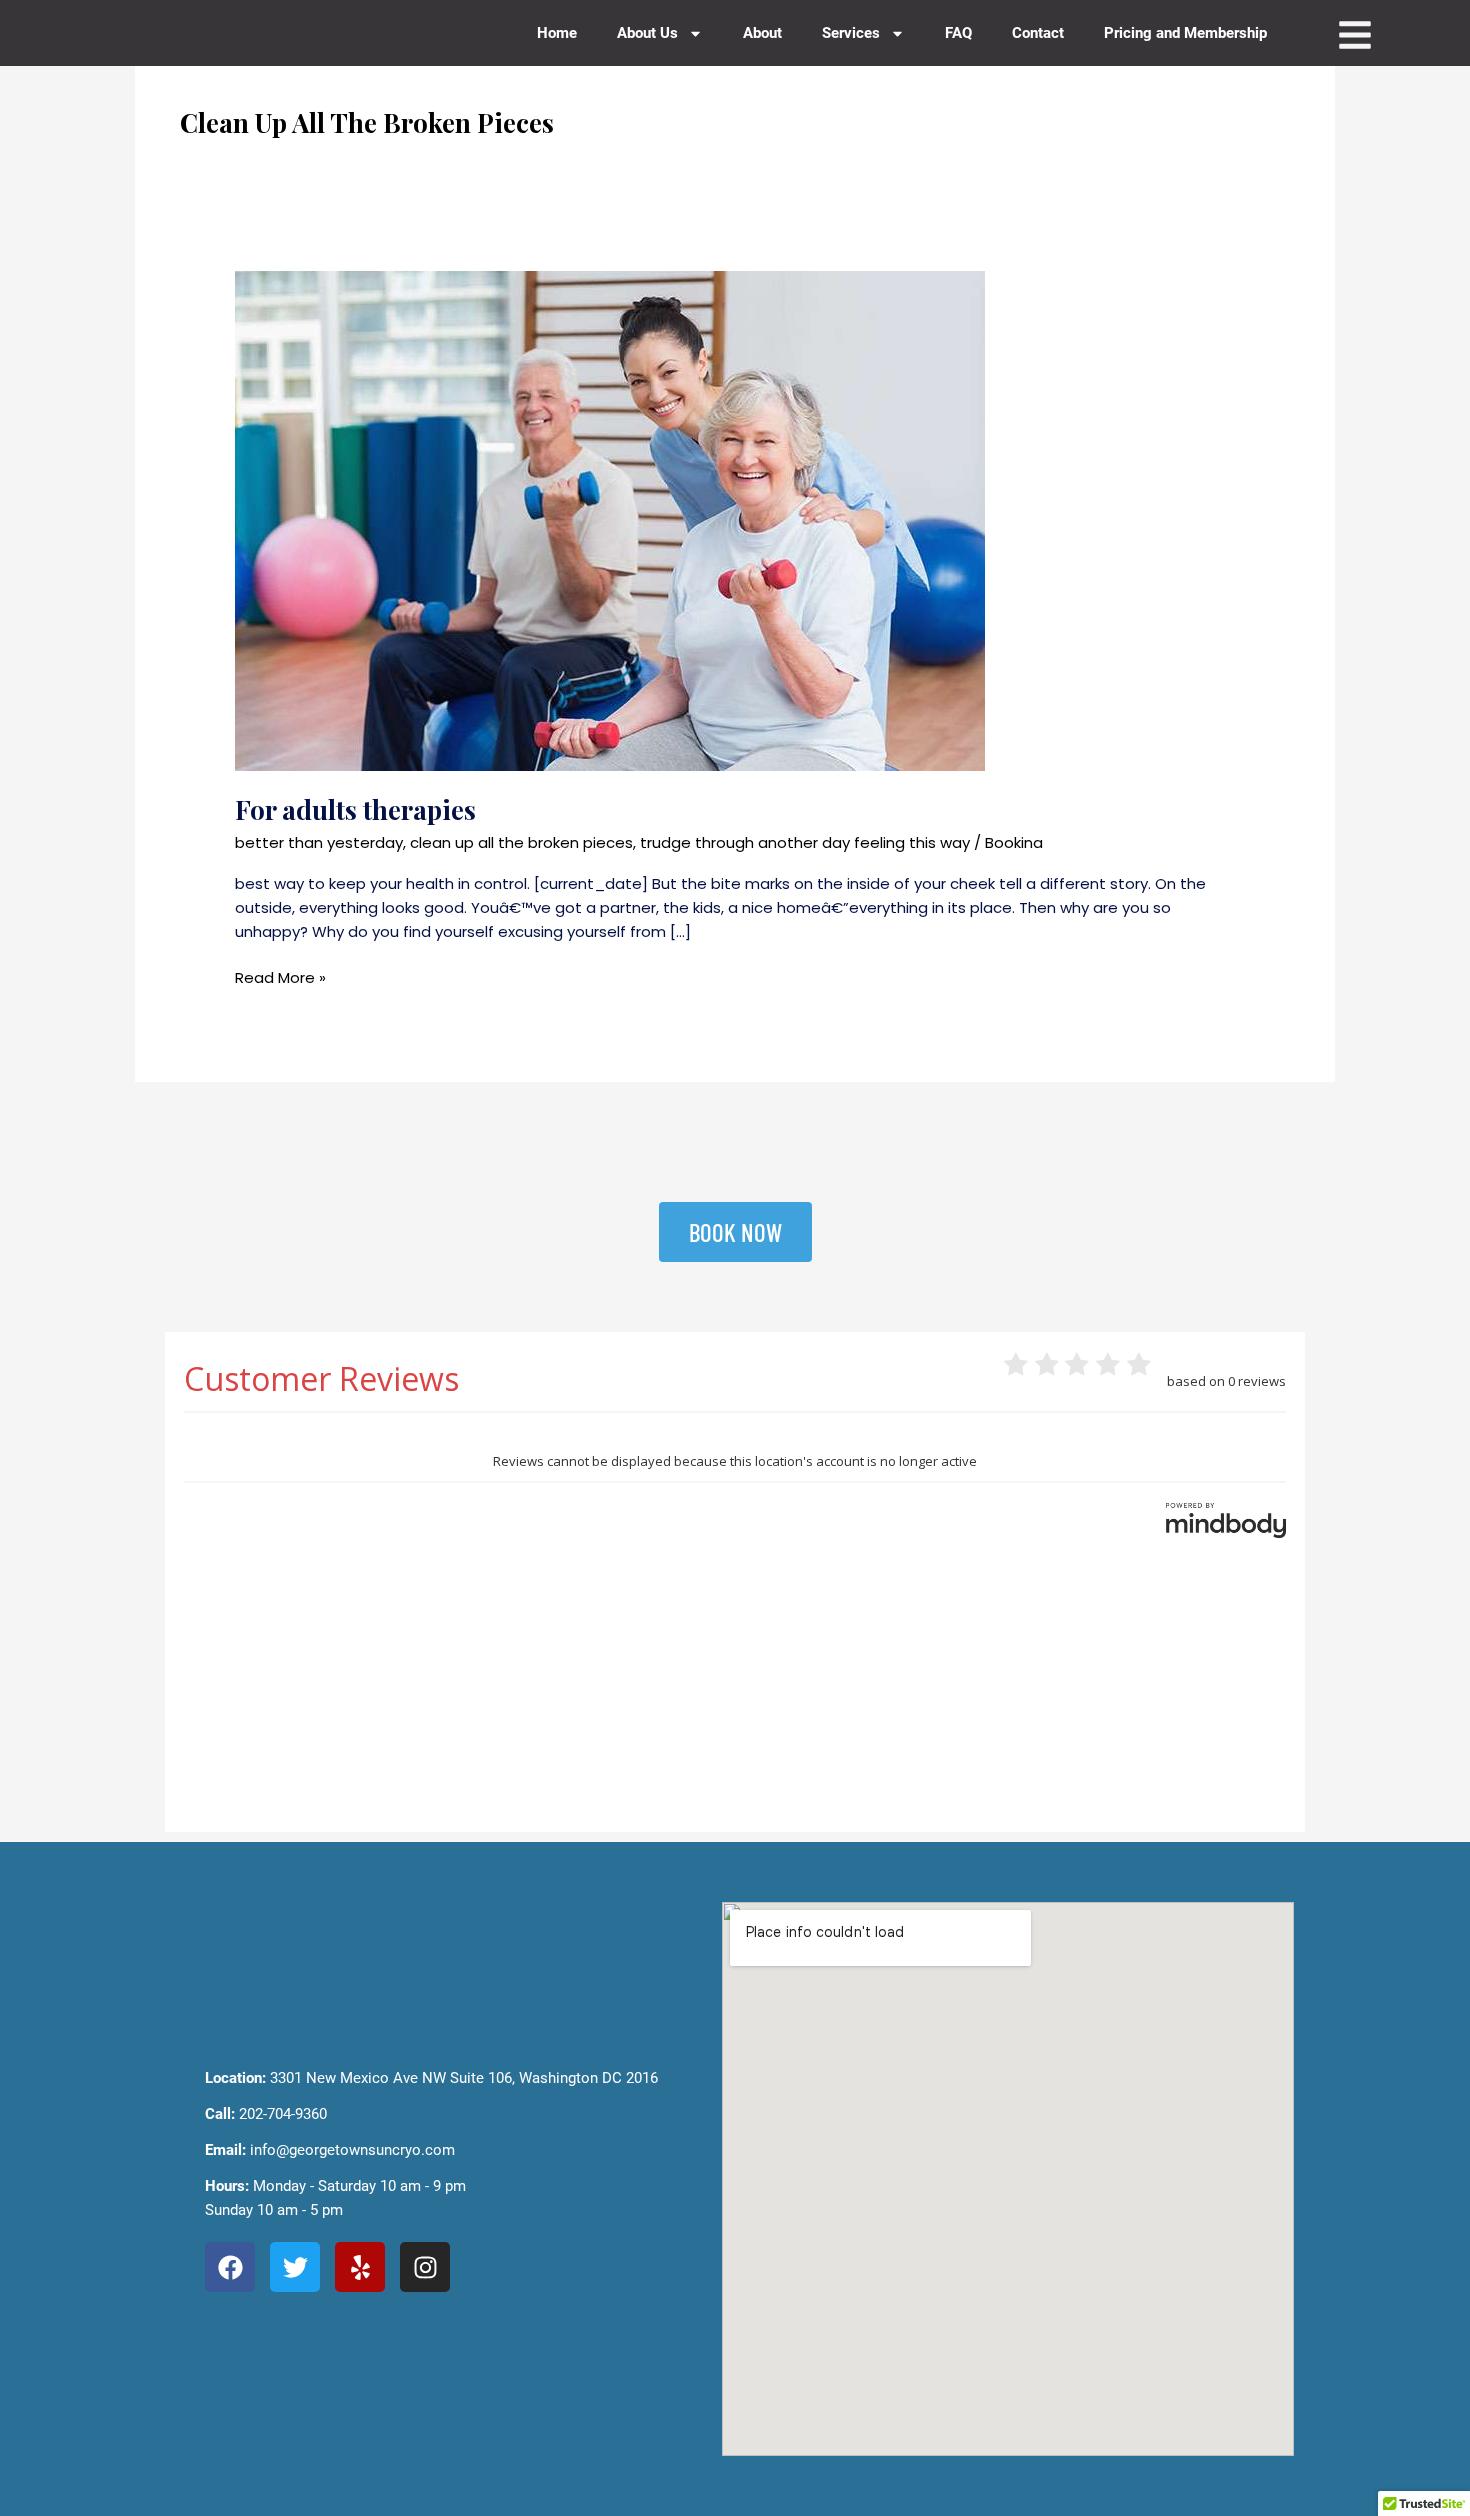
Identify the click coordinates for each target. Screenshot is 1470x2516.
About (762, 33)
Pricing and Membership (1185, 33)
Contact (1038, 33)
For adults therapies (355, 809)
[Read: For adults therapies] (610, 519)
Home (557, 33)
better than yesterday (319, 842)
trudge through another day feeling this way (805, 842)
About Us (647, 33)
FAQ (958, 33)
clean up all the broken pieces (521, 842)
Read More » (280, 977)
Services (851, 33)
